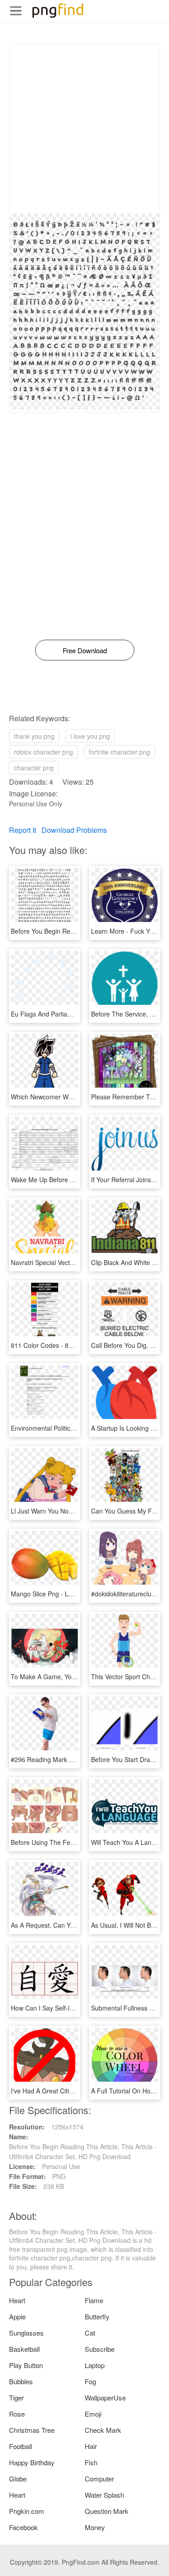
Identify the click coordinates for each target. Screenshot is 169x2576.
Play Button (26, 2365)
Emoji (93, 2414)
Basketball (24, 2349)
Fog (90, 2381)
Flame (94, 2300)
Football (21, 2446)
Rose (17, 2414)
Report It (23, 830)
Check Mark (103, 2430)
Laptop (95, 2365)
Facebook (23, 2527)
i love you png (90, 736)
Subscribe (100, 2349)
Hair (91, 2446)
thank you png (34, 736)
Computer (99, 2479)
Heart (17, 2300)
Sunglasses (26, 2333)
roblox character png (43, 752)
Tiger (16, 2397)
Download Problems (74, 830)
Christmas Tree (32, 2430)
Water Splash (104, 2495)
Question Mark (107, 2511)
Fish (91, 2462)
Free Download (85, 650)
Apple (17, 2316)
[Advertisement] (84, 129)
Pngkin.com (27, 2511)
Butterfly (97, 2316)
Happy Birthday (32, 2462)
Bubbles (21, 2381)
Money (95, 2527)
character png (34, 768)
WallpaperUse (105, 2397)
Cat (90, 2333)
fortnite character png (119, 752)
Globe (18, 2479)
